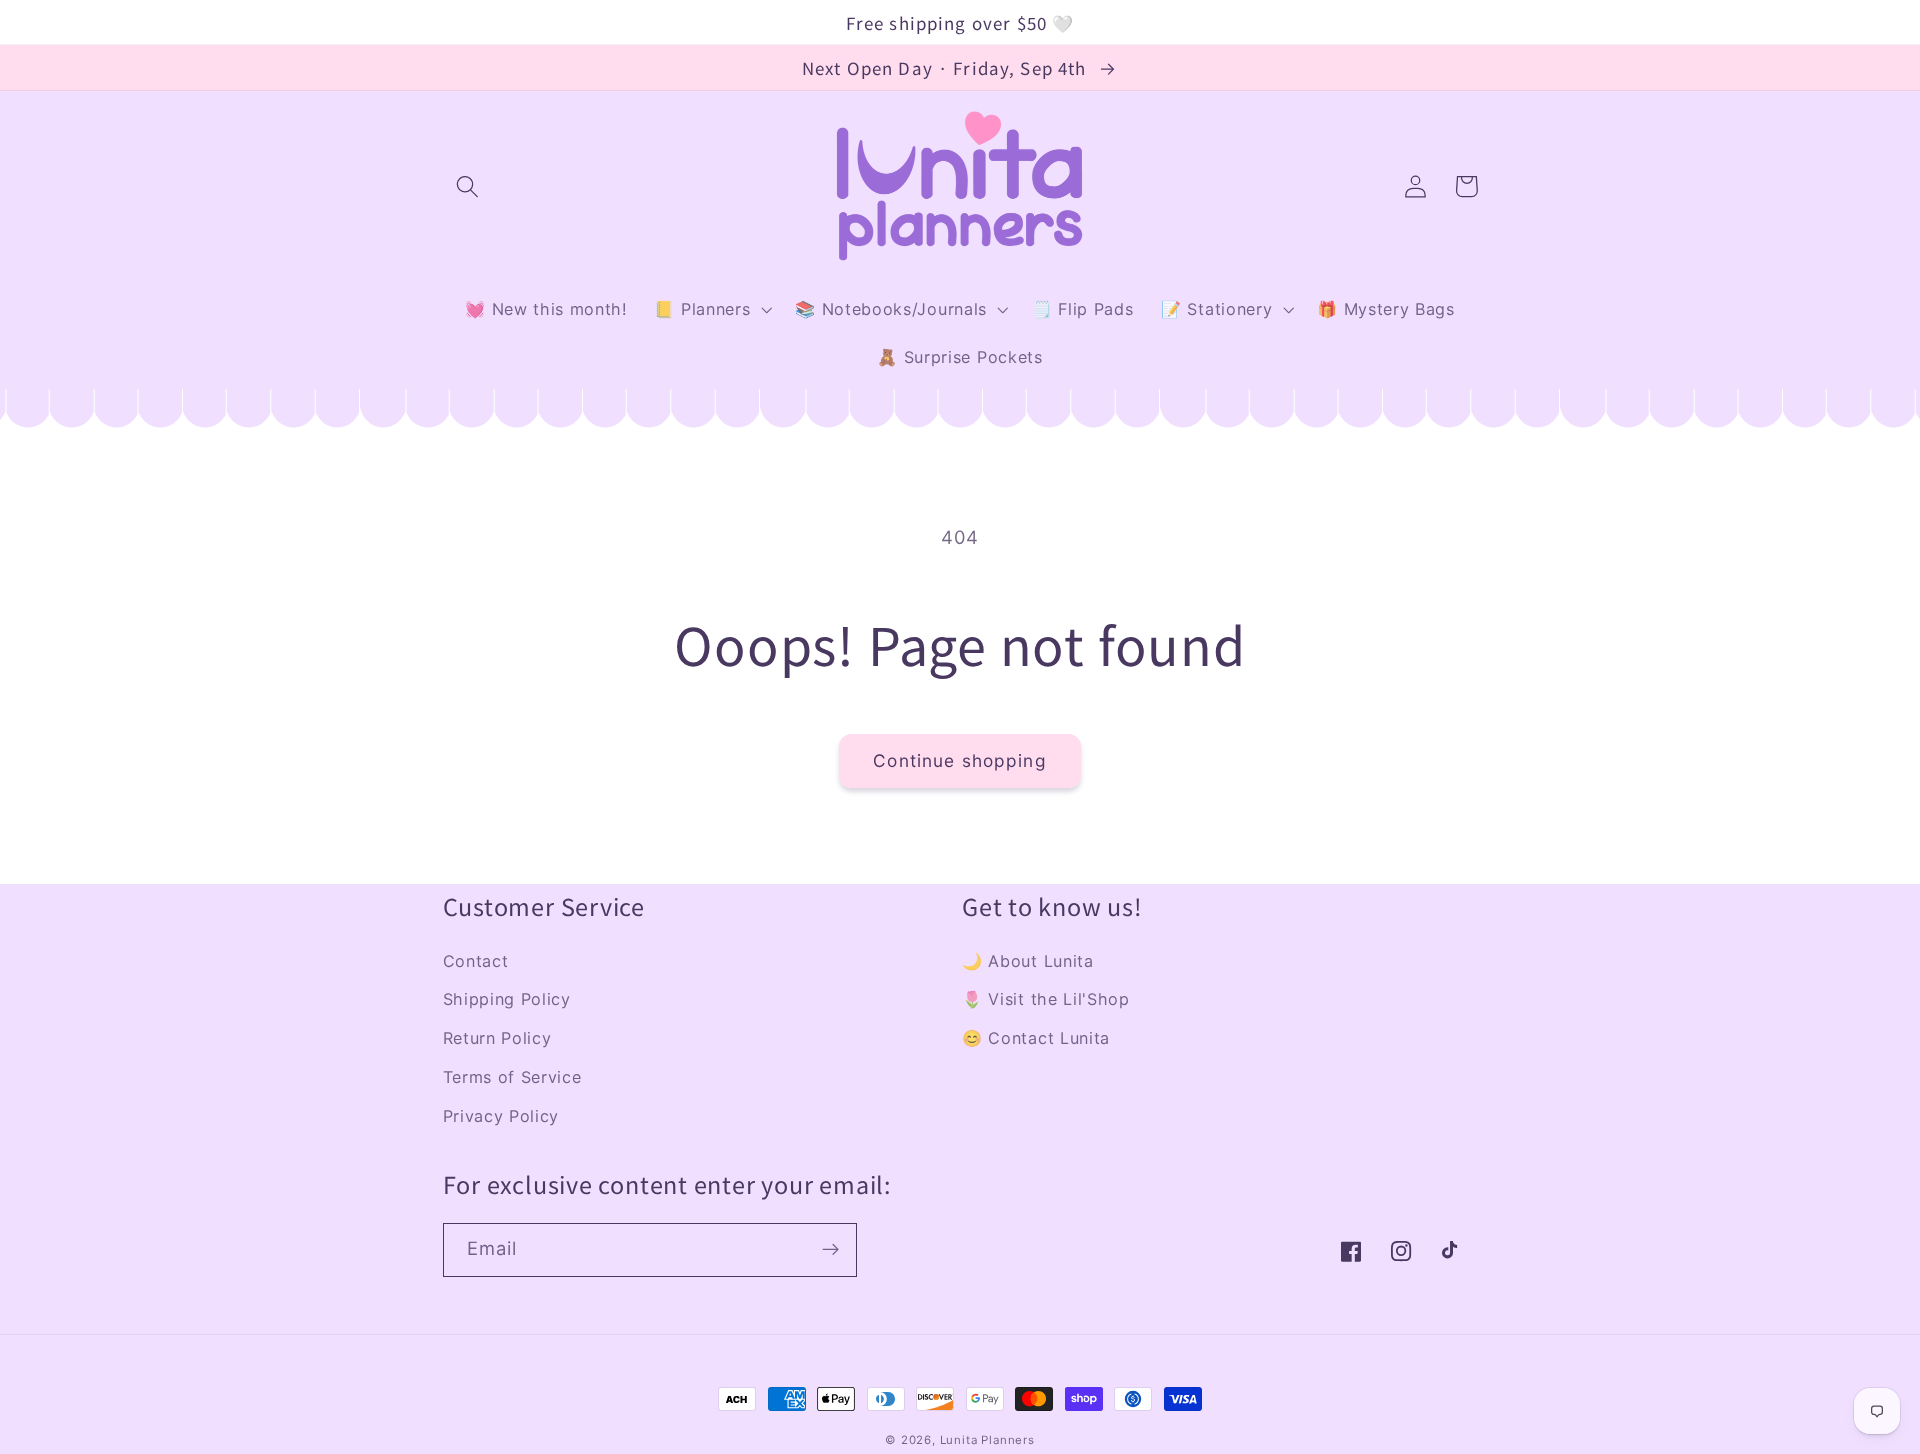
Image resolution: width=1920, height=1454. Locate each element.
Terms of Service (512, 1077)
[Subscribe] (830, 1250)
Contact (476, 961)
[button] (468, 186)
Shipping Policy (507, 999)
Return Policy (497, 1038)
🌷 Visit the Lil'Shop (1046, 999)
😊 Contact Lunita (1036, 1038)
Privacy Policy (501, 1116)
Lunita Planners (987, 1440)
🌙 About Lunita (1028, 961)
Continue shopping (960, 760)
